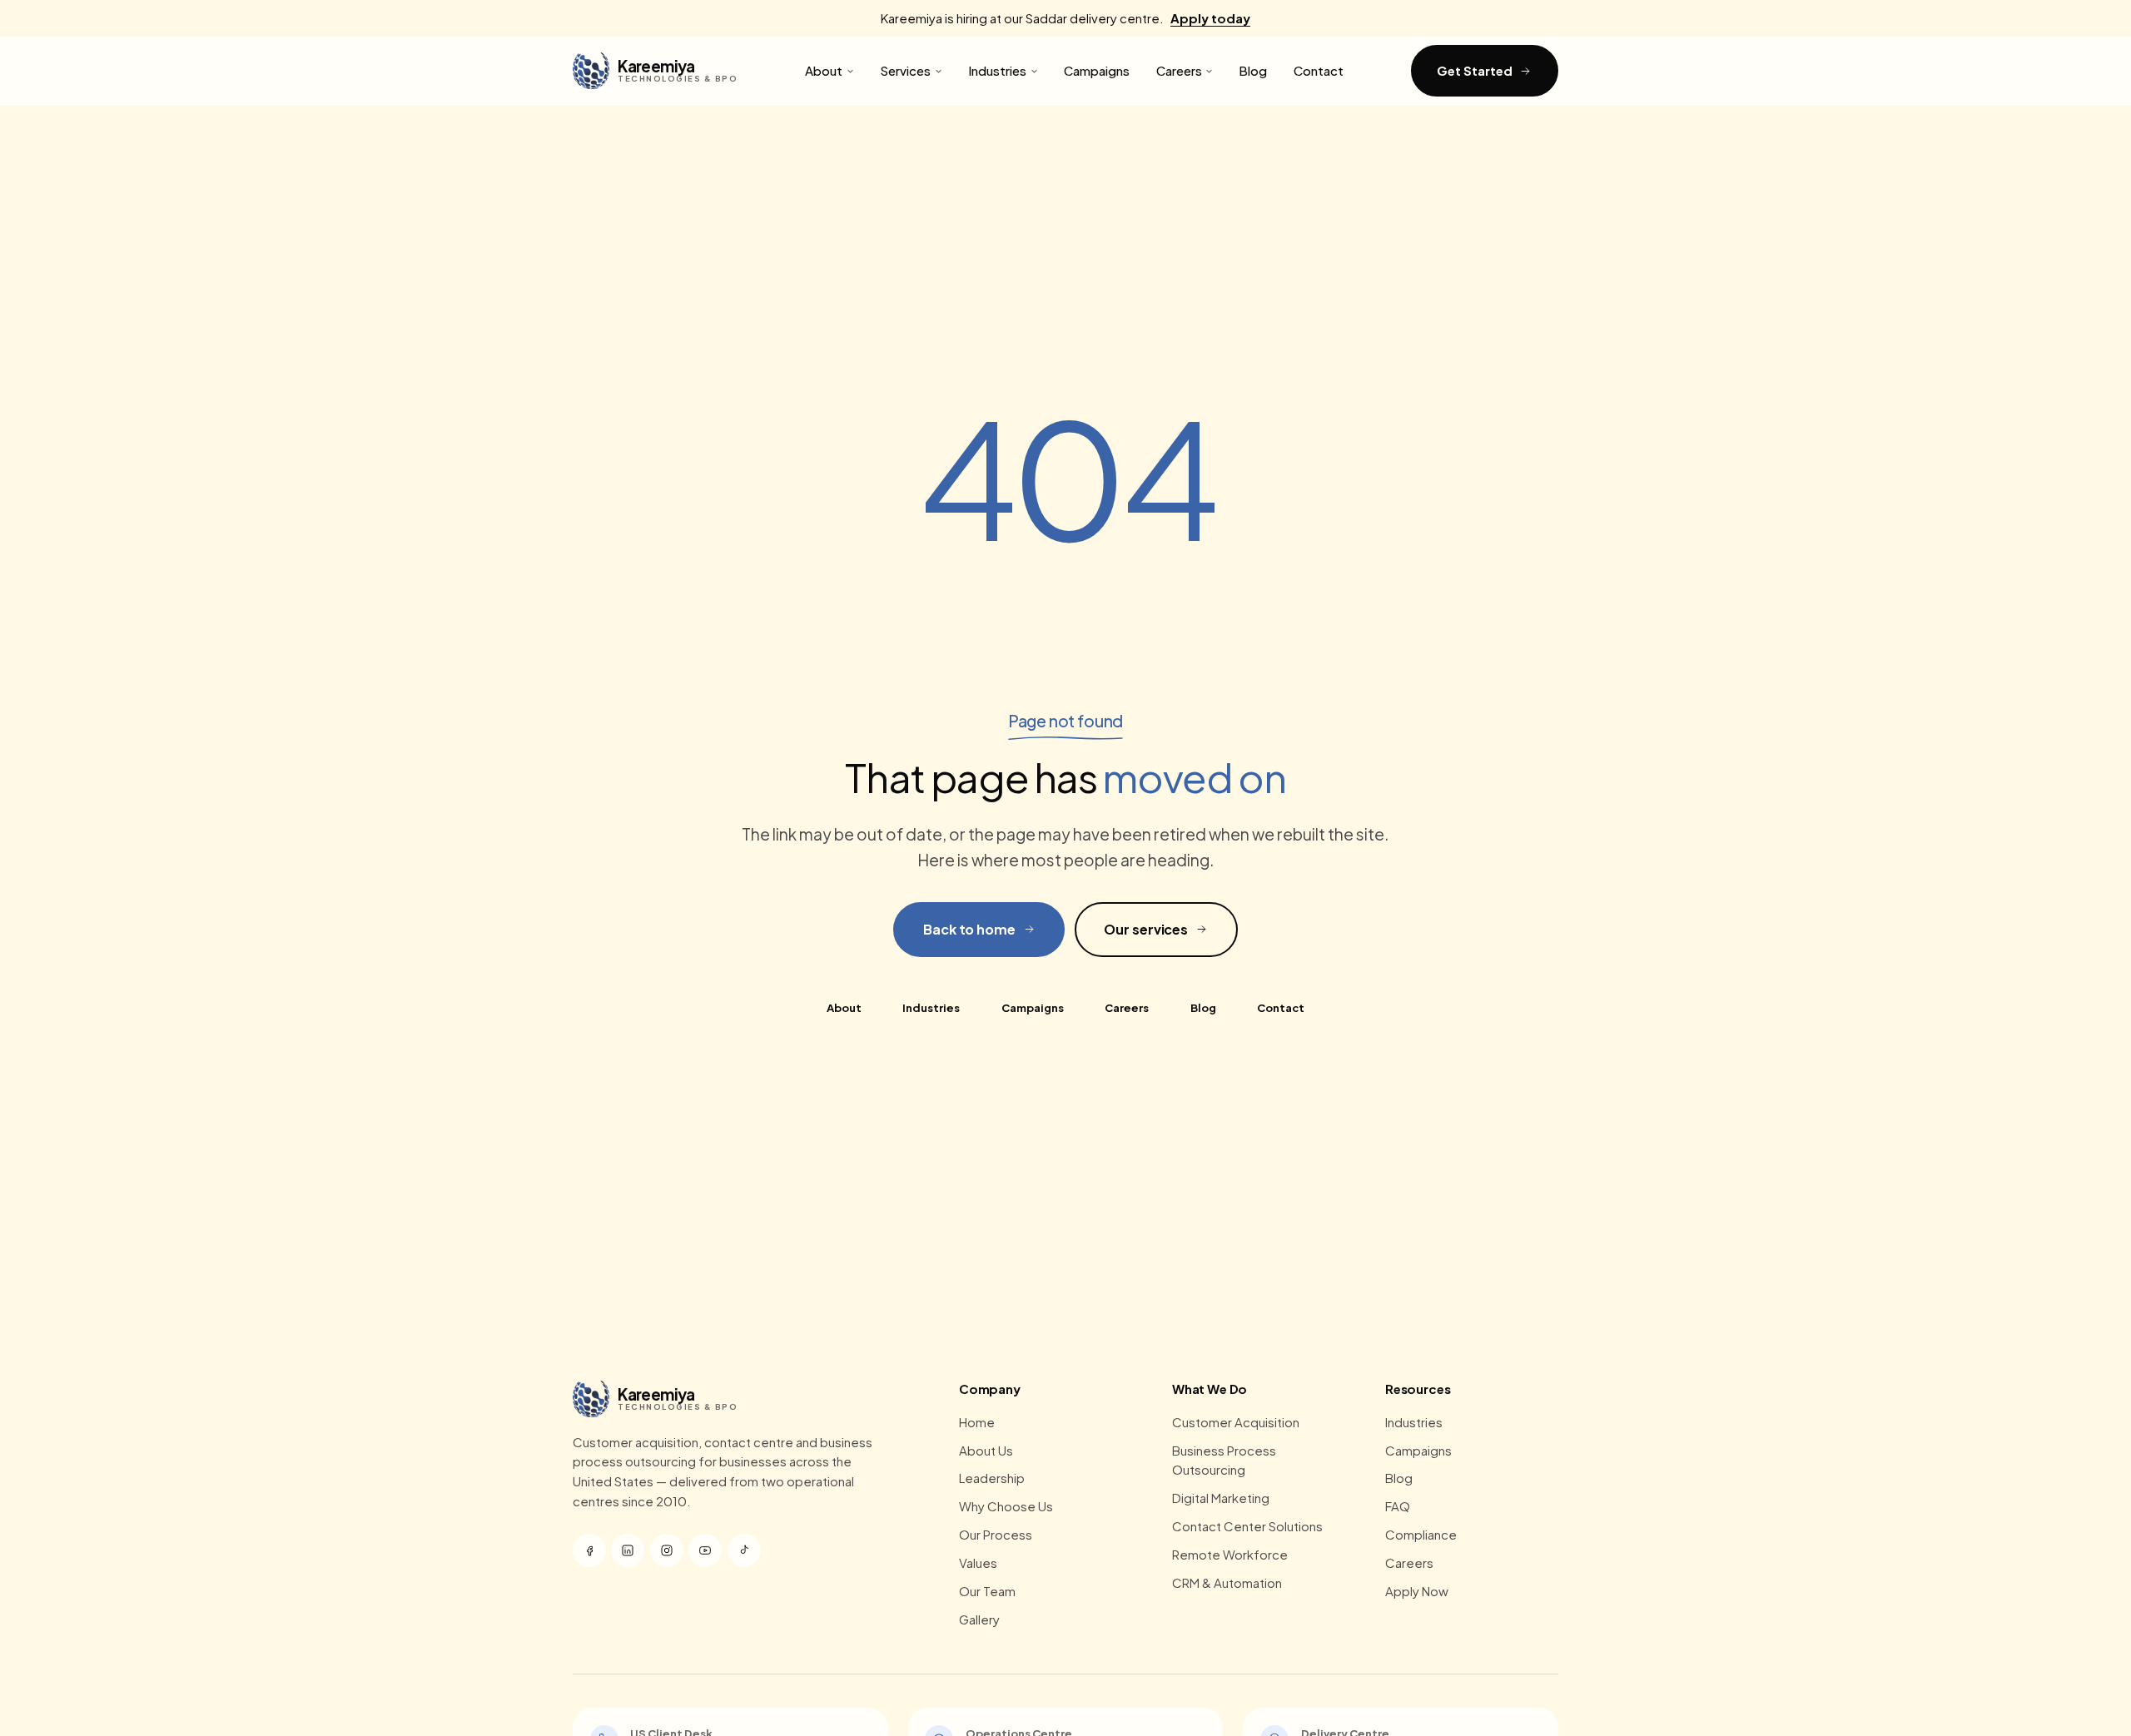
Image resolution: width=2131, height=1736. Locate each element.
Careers (1179, 70)
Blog (1253, 70)
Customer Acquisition (1236, 1422)
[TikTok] (744, 1550)
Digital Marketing (1221, 1498)
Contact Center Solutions (1247, 1526)
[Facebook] (589, 1550)
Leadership (992, 1478)
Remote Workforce (1230, 1554)
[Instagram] (667, 1550)
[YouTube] (705, 1550)
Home (977, 1422)
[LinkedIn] (628, 1550)
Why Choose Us (1006, 1506)
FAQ (1398, 1506)
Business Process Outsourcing (1224, 1460)
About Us (986, 1450)
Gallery (979, 1619)
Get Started (1474, 70)
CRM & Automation (1227, 1582)
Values (978, 1562)
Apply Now (1417, 1591)
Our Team (987, 1591)
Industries (997, 70)
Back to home (969, 929)
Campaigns (1097, 70)
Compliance (1421, 1534)
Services (905, 70)
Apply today (1210, 18)
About (824, 70)
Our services (1146, 929)
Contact (1319, 70)
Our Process (996, 1534)
